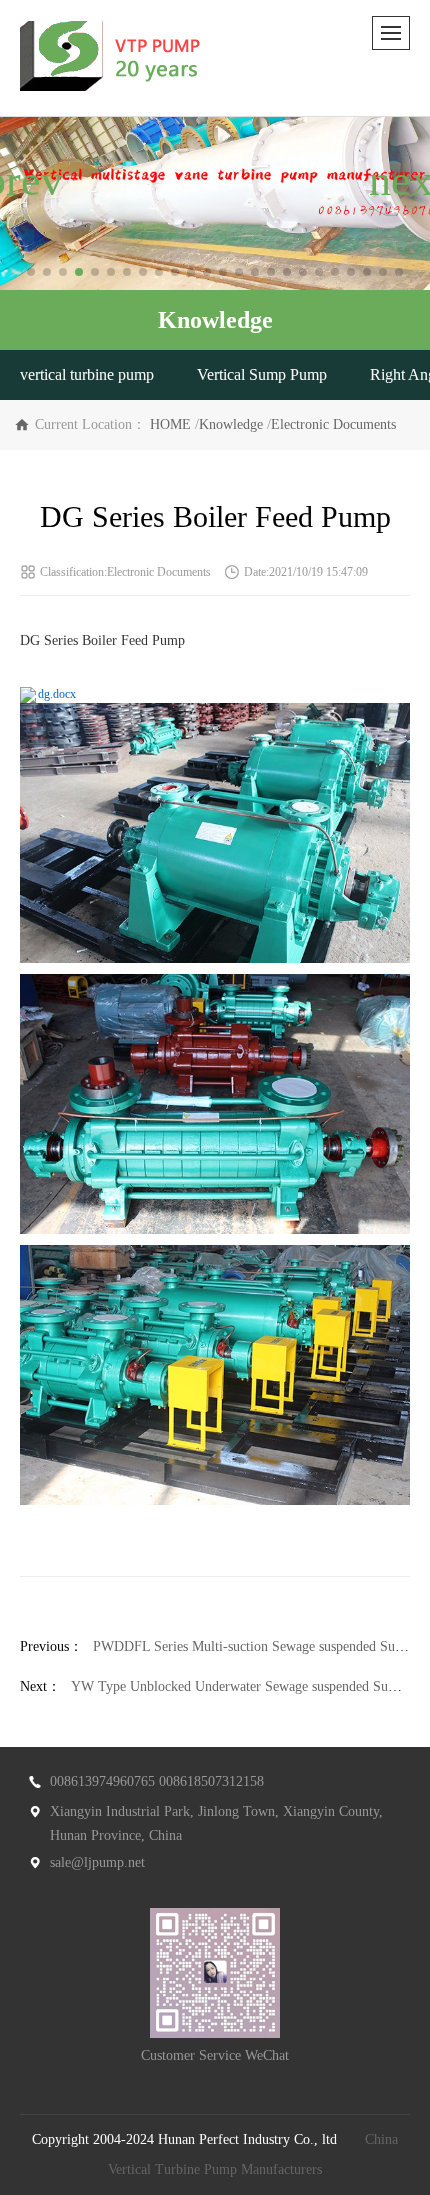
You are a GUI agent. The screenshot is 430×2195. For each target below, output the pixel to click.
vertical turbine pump (87, 374)
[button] (31, 272)
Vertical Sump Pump (262, 374)
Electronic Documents (333, 424)
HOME (170, 424)
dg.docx (57, 694)
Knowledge (231, 424)
